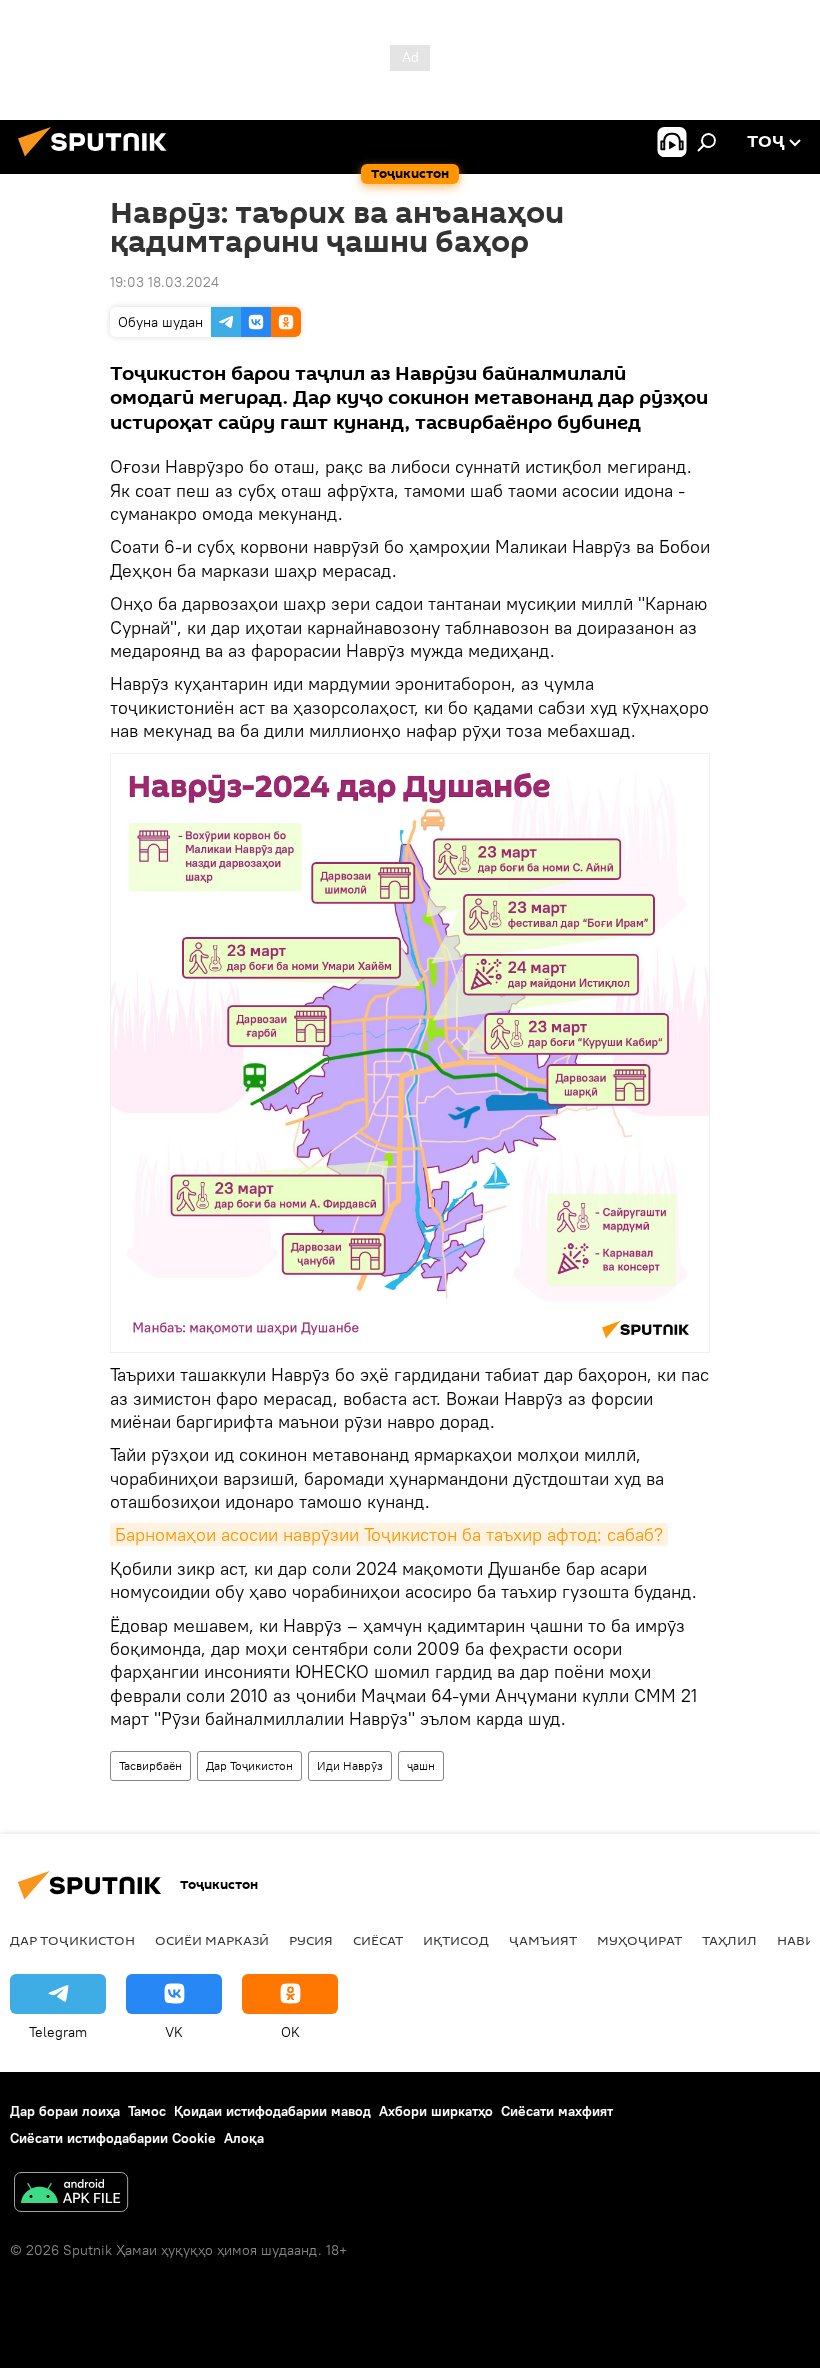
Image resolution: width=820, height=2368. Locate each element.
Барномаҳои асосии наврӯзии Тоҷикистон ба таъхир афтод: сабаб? (389, 1534)
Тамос (147, 2111)
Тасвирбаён (150, 1765)
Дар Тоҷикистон (249, 1765)
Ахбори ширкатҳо (436, 2111)
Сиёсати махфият (557, 2111)
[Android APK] (71, 2194)
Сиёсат (378, 1940)
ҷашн (421, 1765)
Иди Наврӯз (350, 1765)
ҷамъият (543, 1940)
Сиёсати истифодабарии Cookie (113, 2138)
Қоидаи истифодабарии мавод (272, 2111)
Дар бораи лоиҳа (65, 2111)
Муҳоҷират (639, 1940)
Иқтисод (456, 1940)
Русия (311, 1940)
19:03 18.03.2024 (164, 282)
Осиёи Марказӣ (212, 1940)
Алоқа (244, 2138)
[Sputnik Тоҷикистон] (98, 159)
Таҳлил (729, 1940)
